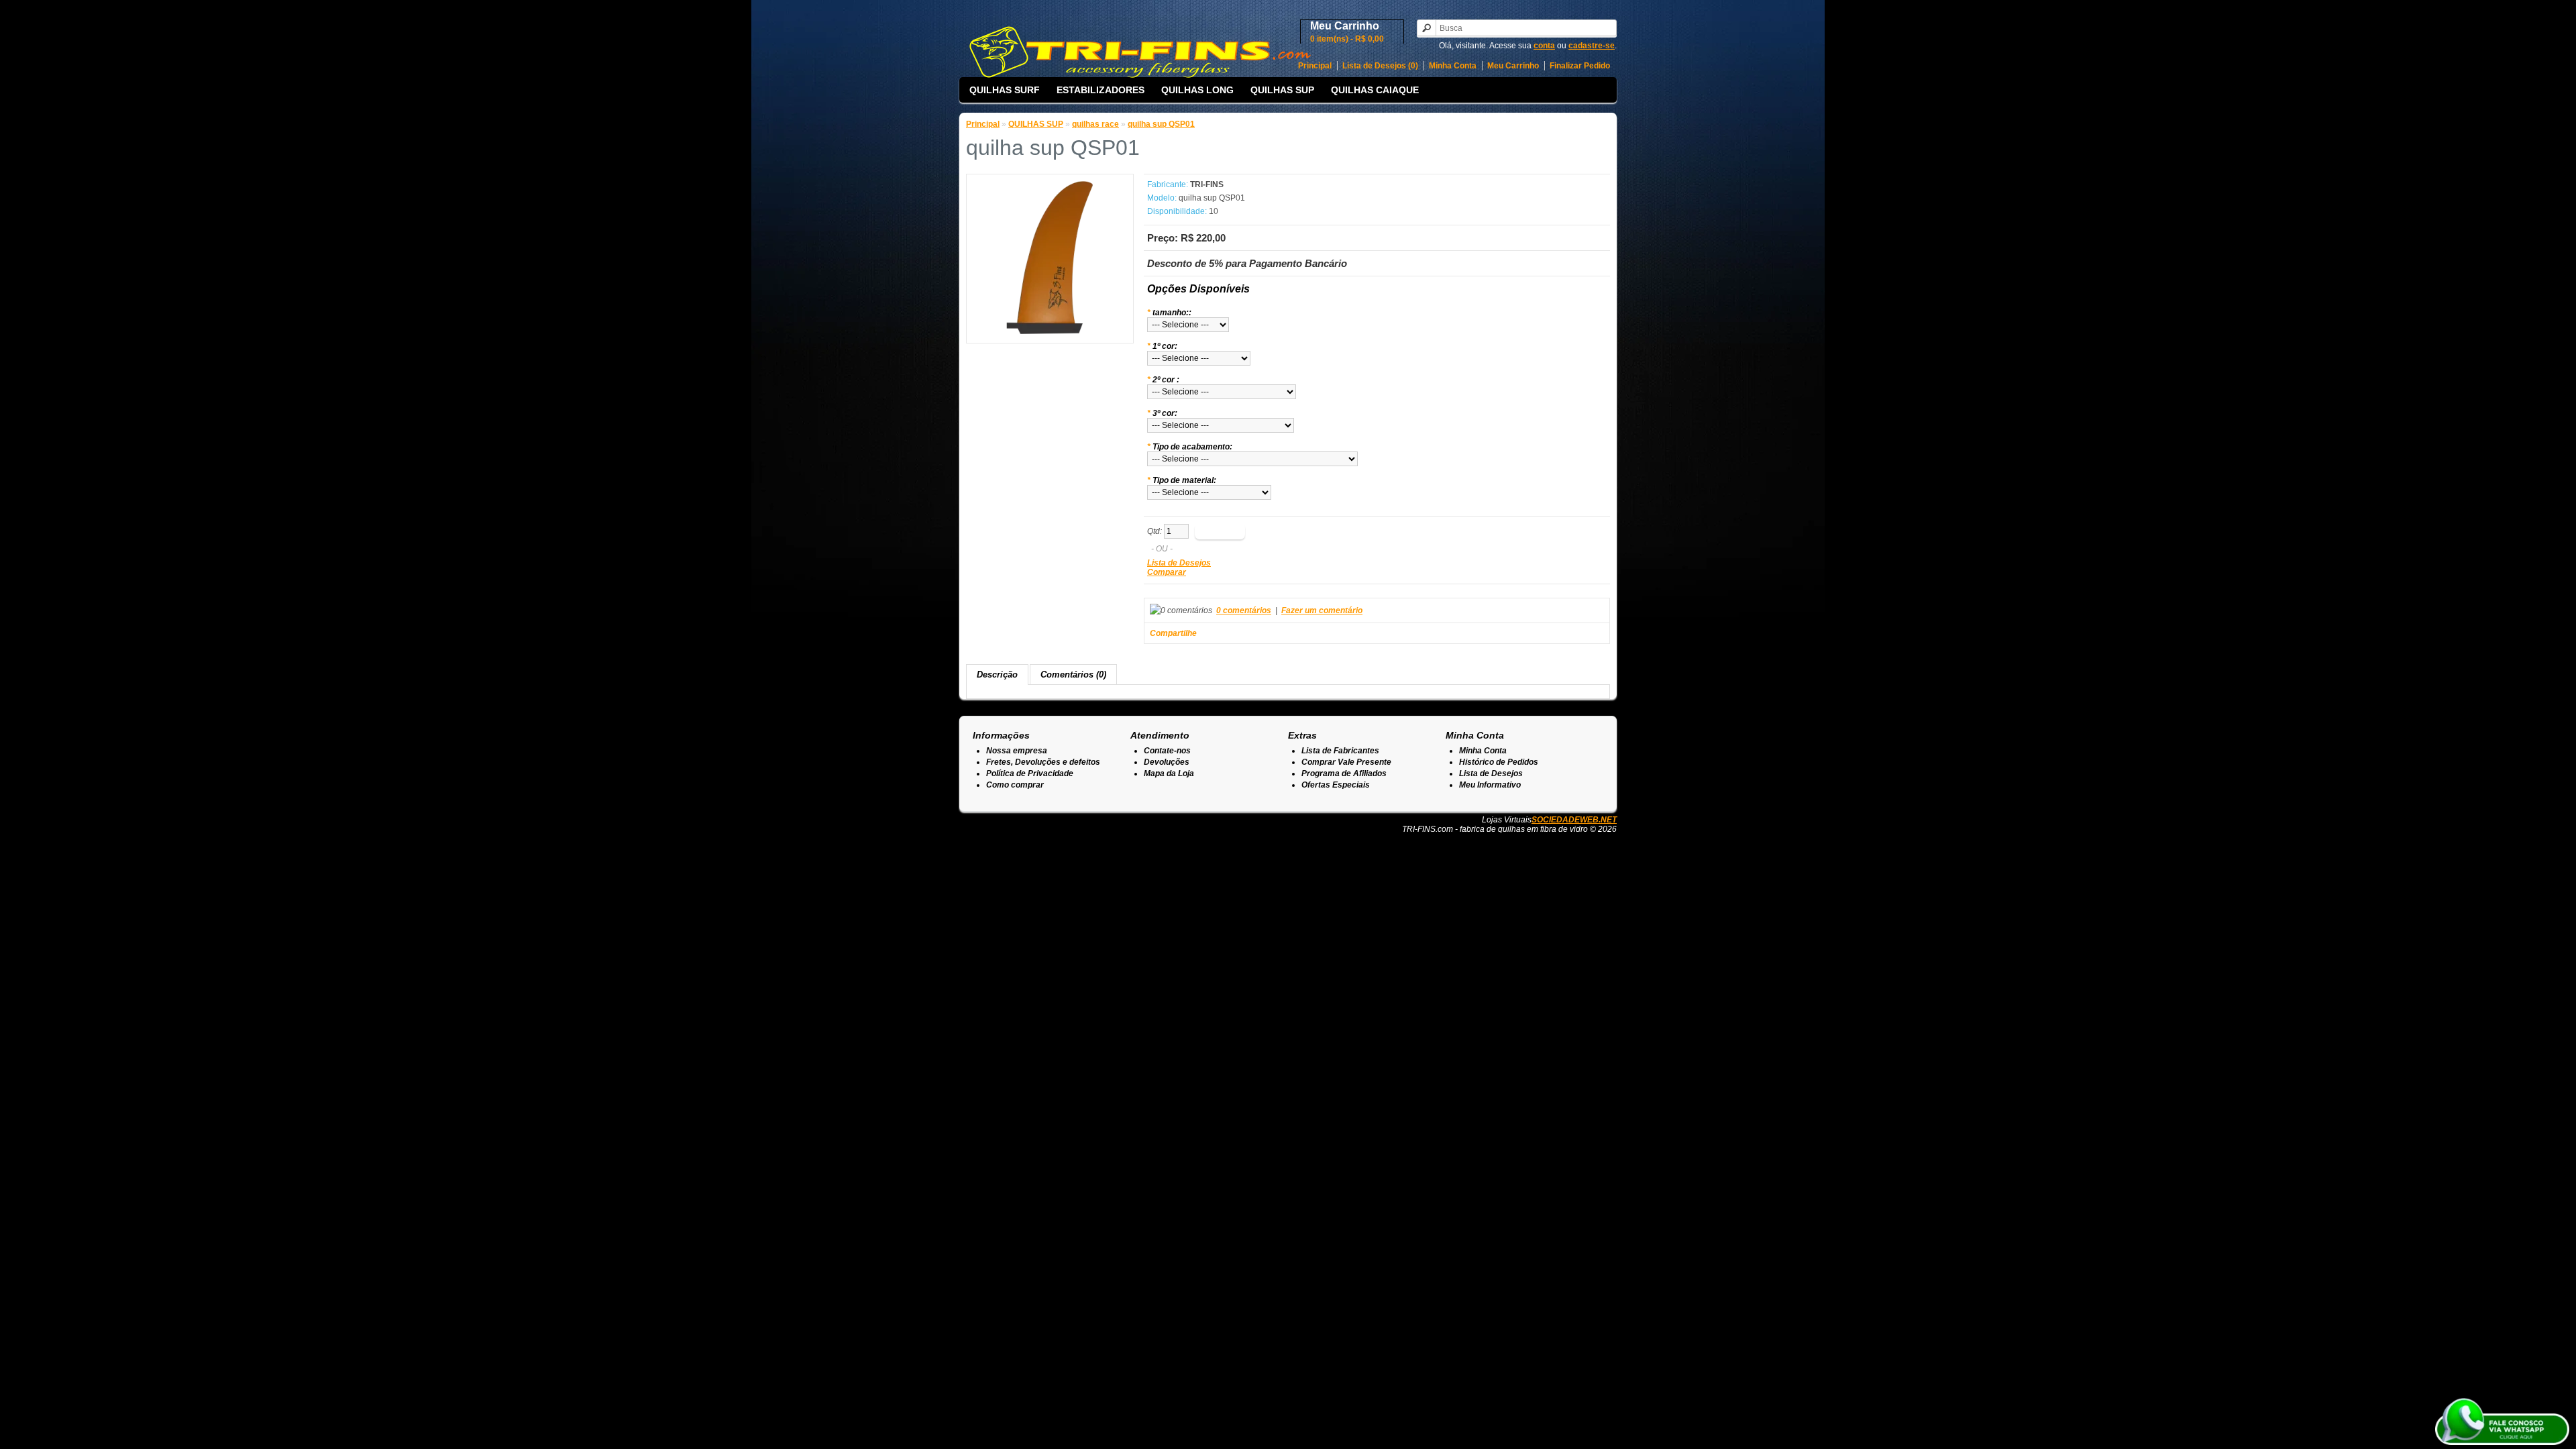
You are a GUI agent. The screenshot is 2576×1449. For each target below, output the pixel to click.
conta (1544, 46)
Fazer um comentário (1322, 610)
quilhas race (1095, 124)
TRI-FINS (1207, 184)
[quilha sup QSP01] (1050, 331)
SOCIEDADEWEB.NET (1574, 820)
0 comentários (1244, 610)
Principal (1315, 66)
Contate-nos (1167, 751)
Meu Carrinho (1513, 66)
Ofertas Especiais (1336, 785)
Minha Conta (1453, 66)
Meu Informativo (1490, 785)
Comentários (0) (1073, 675)
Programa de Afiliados (1344, 773)
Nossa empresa (1017, 751)
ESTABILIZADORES (1101, 90)
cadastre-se (1592, 46)
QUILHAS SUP (1282, 90)
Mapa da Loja (1169, 773)
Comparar (1167, 572)
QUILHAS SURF (1005, 90)
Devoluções (1167, 762)
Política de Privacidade (1030, 773)
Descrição (997, 675)
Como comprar (1015, 785)
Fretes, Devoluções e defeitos (1043, 762)
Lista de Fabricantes (1340, 751)
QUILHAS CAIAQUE (1375, 90)
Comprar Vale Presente (1346, 762)
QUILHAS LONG (1197, 90)
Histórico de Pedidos (1499, 762)
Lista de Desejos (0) (1380, 66)
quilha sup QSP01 (1161, 124)
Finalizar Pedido (1580, 66)
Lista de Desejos (1179, 563)
